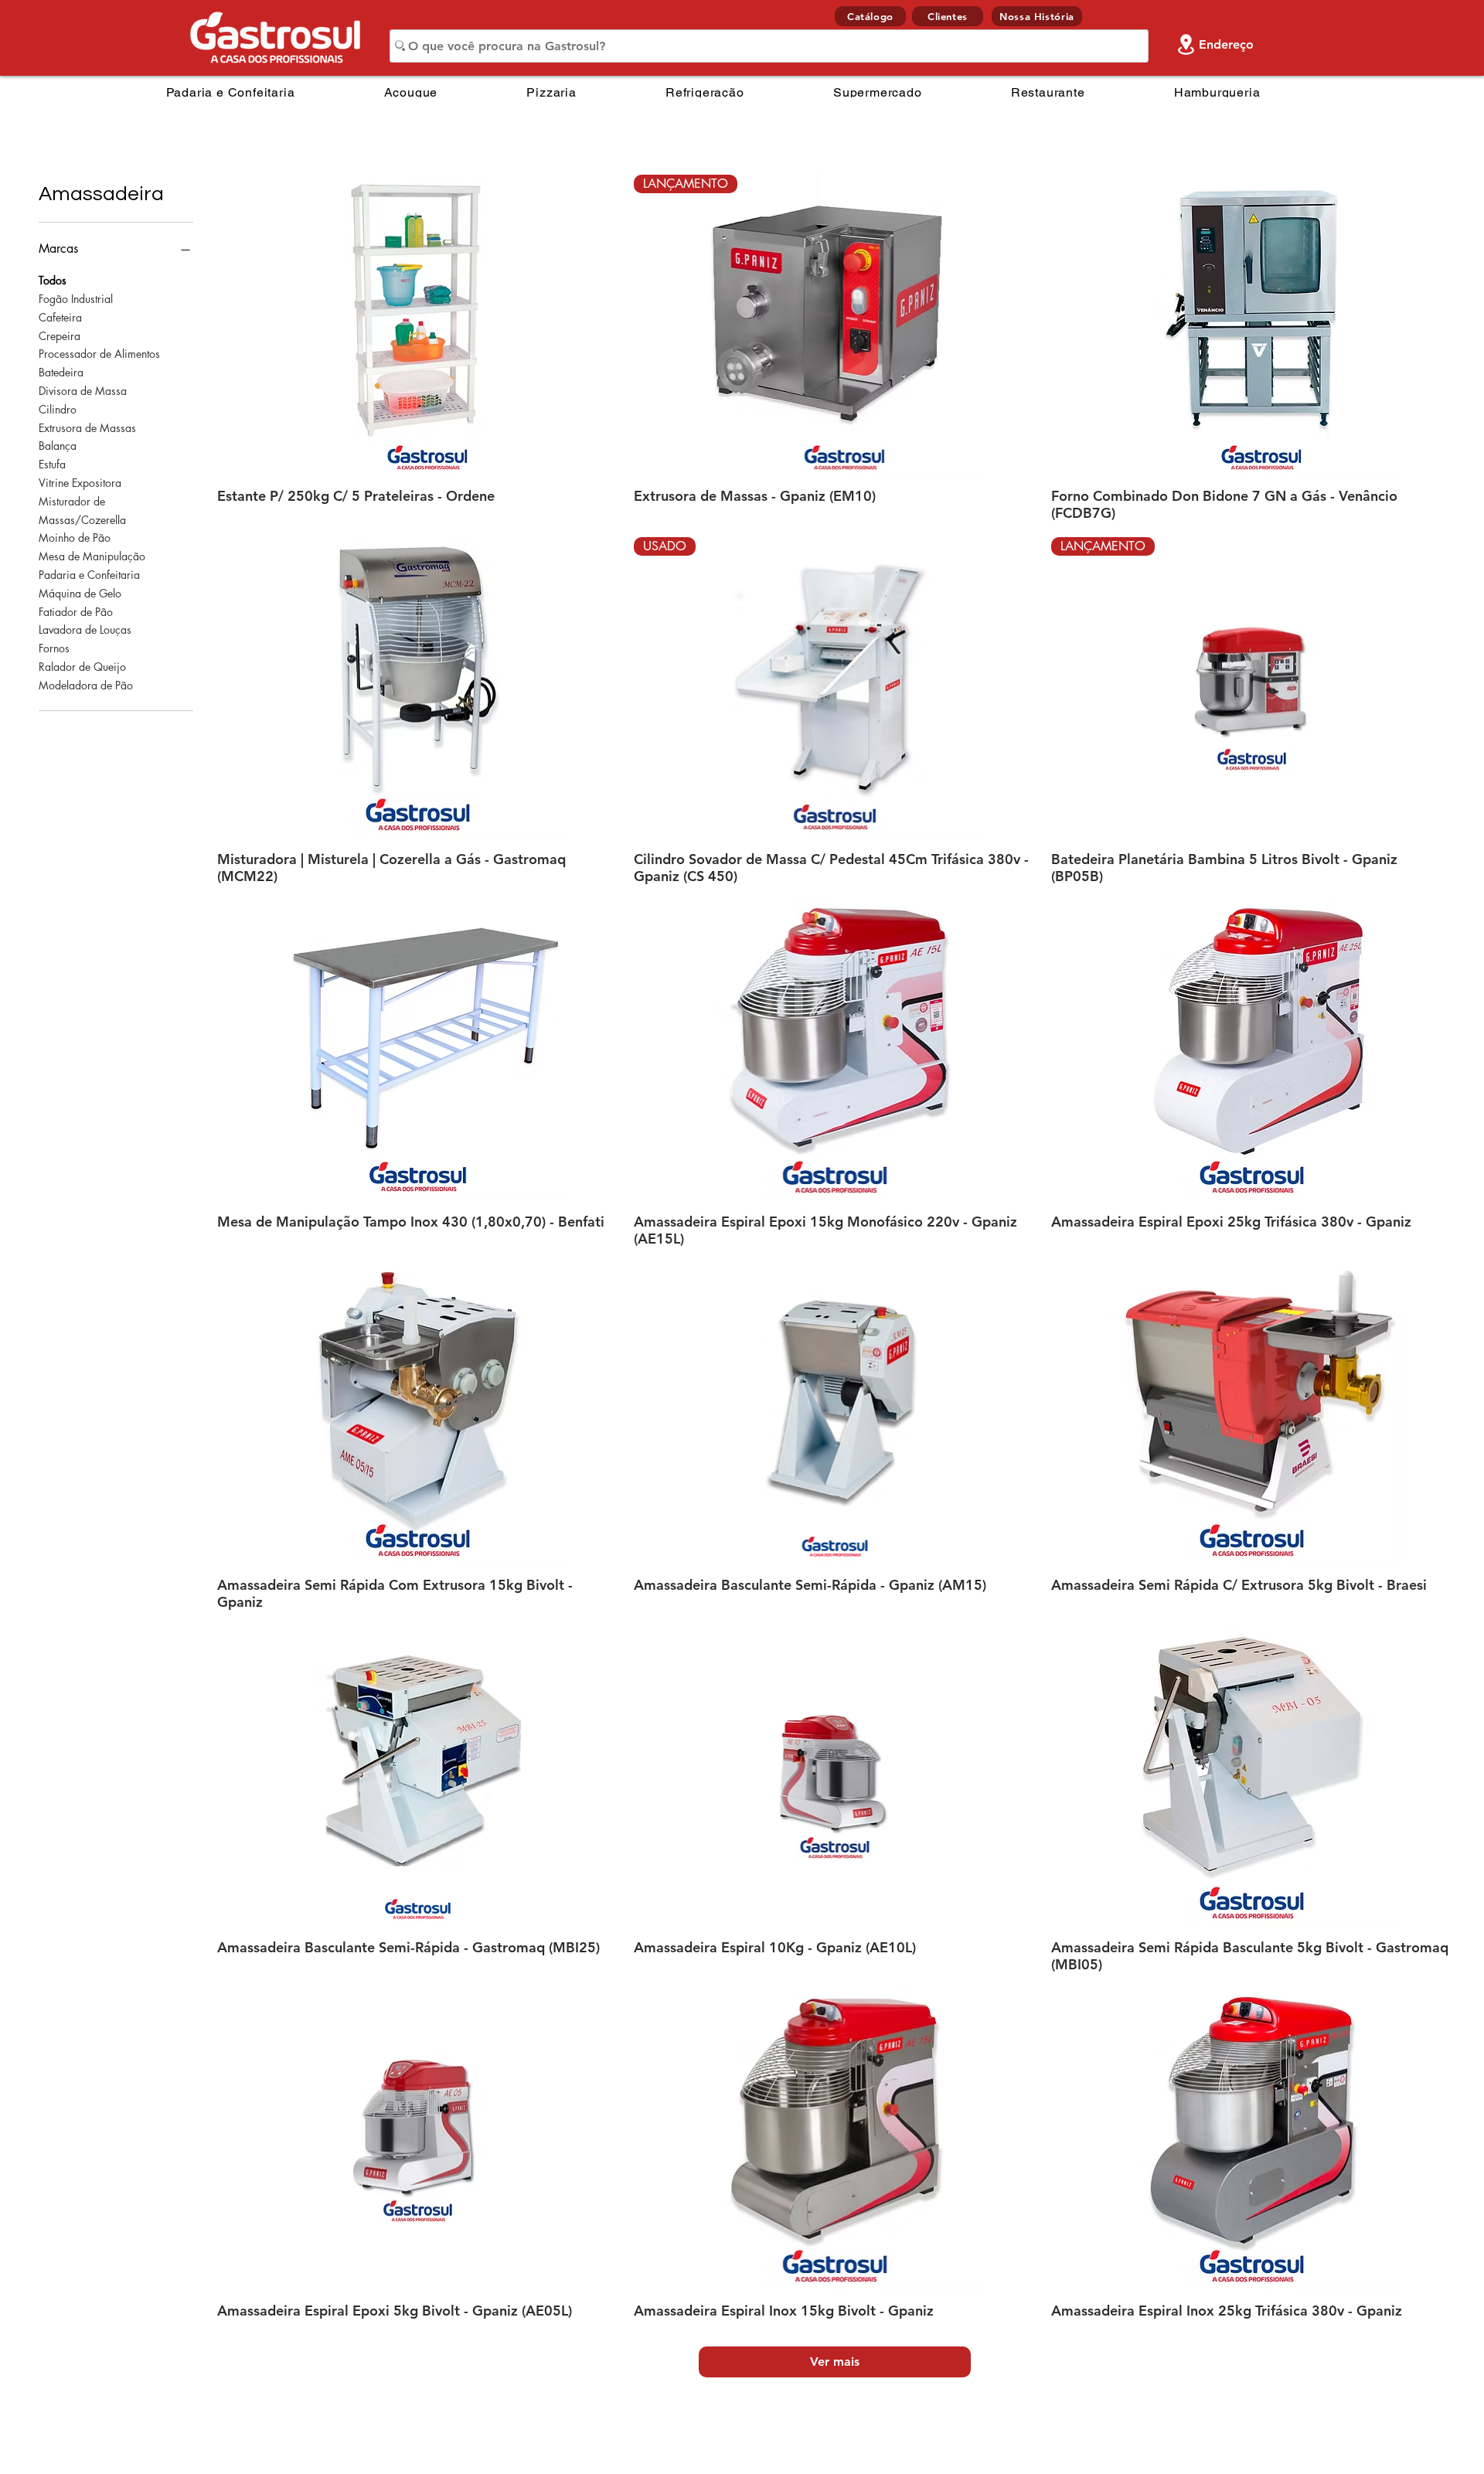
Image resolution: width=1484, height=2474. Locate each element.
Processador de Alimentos (99, 354)
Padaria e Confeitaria (89, 575)
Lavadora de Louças (85, 630)
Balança (58, 446)
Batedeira (61, 372)
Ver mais (835, 2362)
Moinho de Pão (75, 538)
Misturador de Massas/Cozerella (82, 510)
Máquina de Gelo (80, 593)
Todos (53, 280)
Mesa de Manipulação (92, 556)
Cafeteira (60, 317)
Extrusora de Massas (87, 428)
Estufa (52, 464)
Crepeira (60, 336)
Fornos (54, 648)
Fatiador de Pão (76, 612)
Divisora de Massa (83, 391)
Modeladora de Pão (86, 685)
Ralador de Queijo (82, 667)
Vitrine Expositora (80, 483)
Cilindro (58, 409)
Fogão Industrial (76, 299)
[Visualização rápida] (418, 325)
